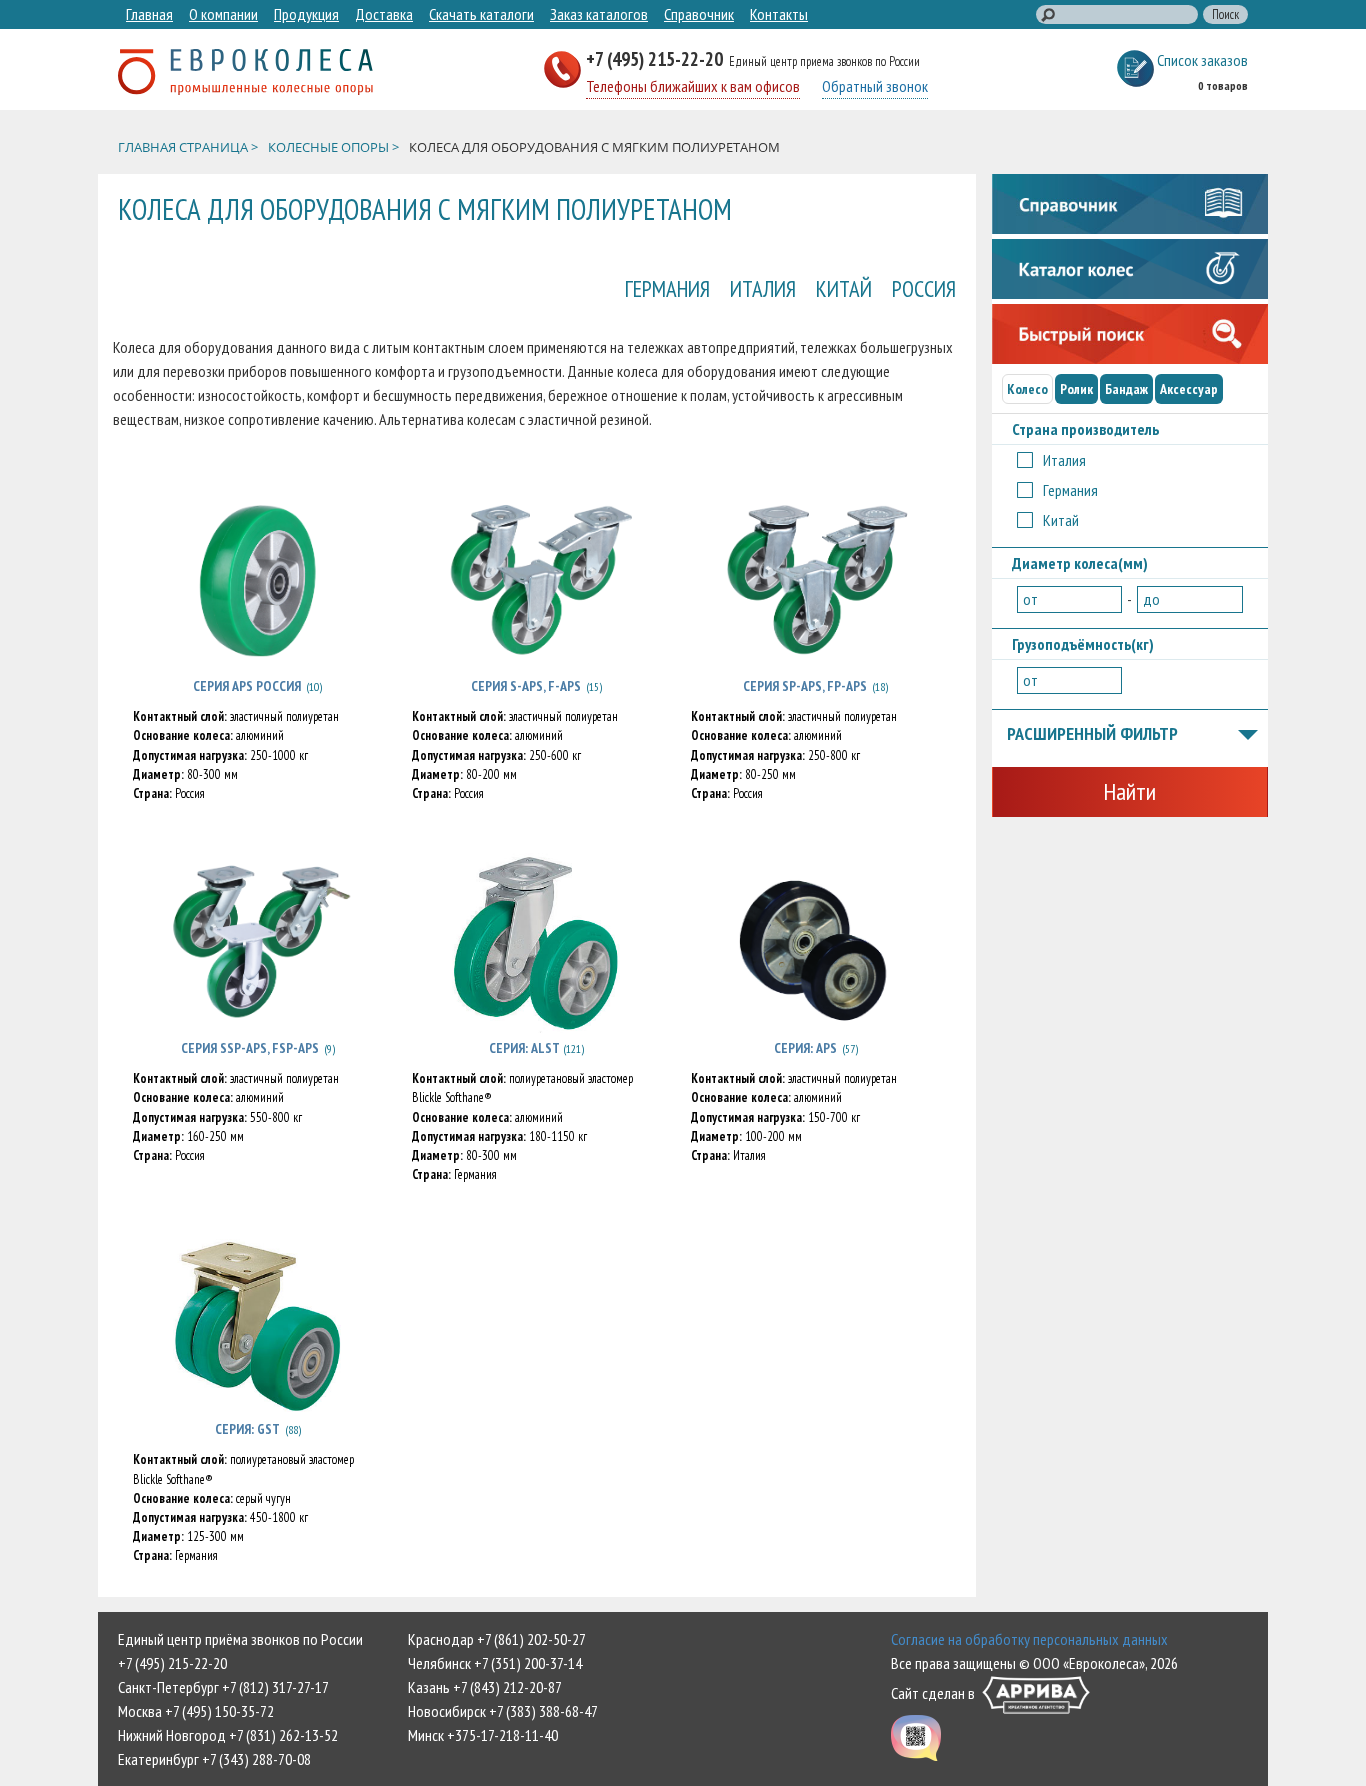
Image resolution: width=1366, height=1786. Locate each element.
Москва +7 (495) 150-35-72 (196, 1711)
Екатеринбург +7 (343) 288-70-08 (214, 1759)
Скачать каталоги (481, 14)
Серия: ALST (526, 1048)
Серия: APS (805, 1048)
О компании (223, 14)
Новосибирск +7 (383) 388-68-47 (503, 1711)
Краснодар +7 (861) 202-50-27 (497, 1639)
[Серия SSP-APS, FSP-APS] (257, 943)
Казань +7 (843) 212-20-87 (485, 1687)
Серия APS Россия (247, 686)
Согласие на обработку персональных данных (1029, 1639)
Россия (924, 288)
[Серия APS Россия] (257, 581)
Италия (763, 288)
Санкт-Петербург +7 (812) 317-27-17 (223, 1687)
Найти (1129, 791)
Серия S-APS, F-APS (526, 686)
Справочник (699, 14)
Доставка (384, 14)
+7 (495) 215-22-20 (656, 58)
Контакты (779, 14)
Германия (667, 288)
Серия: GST (247, 1429)
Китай (844, 288)
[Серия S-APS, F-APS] (536, 581)
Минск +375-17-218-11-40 (483, 1735)
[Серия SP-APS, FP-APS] (815, 581)
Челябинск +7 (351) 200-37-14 (495, 1663)
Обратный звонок (875, 86)
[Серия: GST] (257, 1324)
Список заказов (1202, 60)
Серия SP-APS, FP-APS (805, 686)
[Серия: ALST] (536, 943)
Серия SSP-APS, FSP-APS (250, 1048)
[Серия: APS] (815, 943)
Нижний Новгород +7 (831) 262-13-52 (228, 1735)
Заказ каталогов (599, 14)
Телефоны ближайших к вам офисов (693, 86)
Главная (149, 14)
